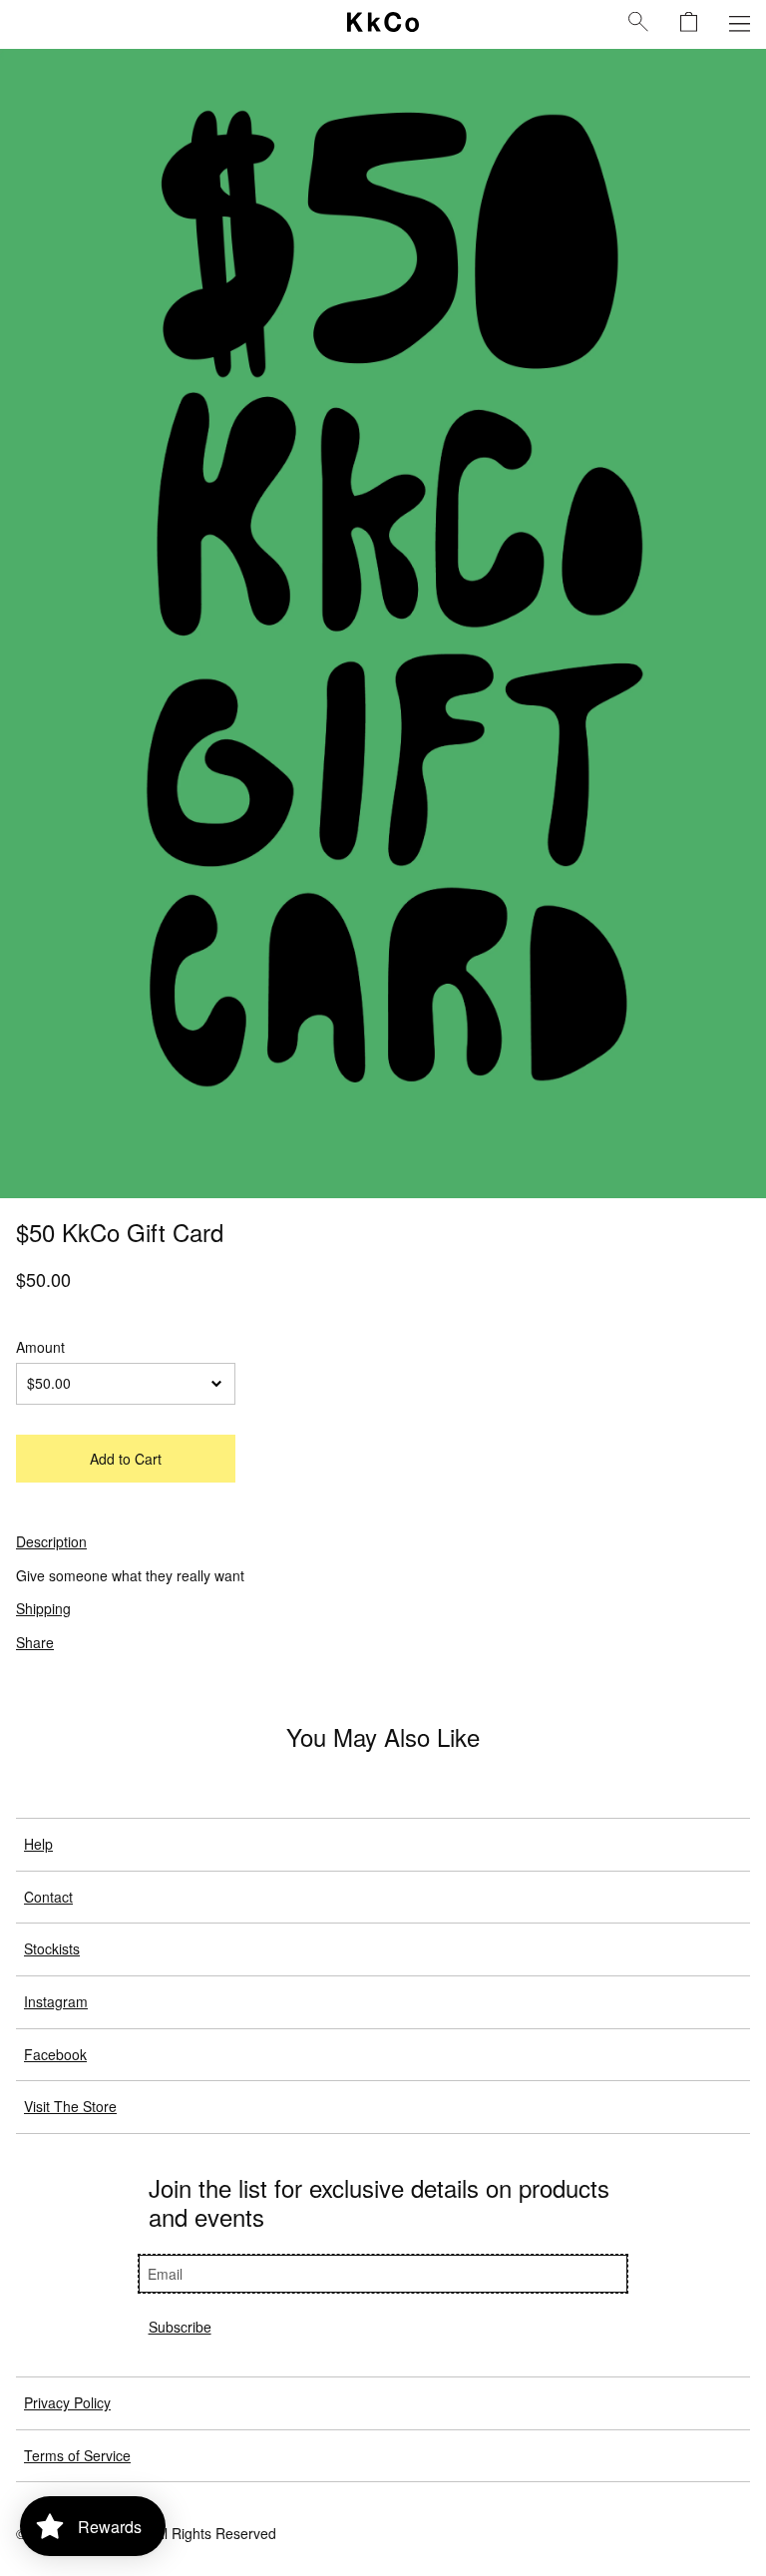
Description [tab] (51, 1541)
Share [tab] (35, 1642)
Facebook (55, 2054)
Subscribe (180, 2327)
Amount (40, 1347)
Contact (48, 1897)
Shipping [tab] (43, 1608)
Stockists (52, 1948)
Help (38, 1844)
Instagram (56, 2001)
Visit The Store (70, 2106)
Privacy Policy (67, 2402)
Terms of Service (77, 2455)
